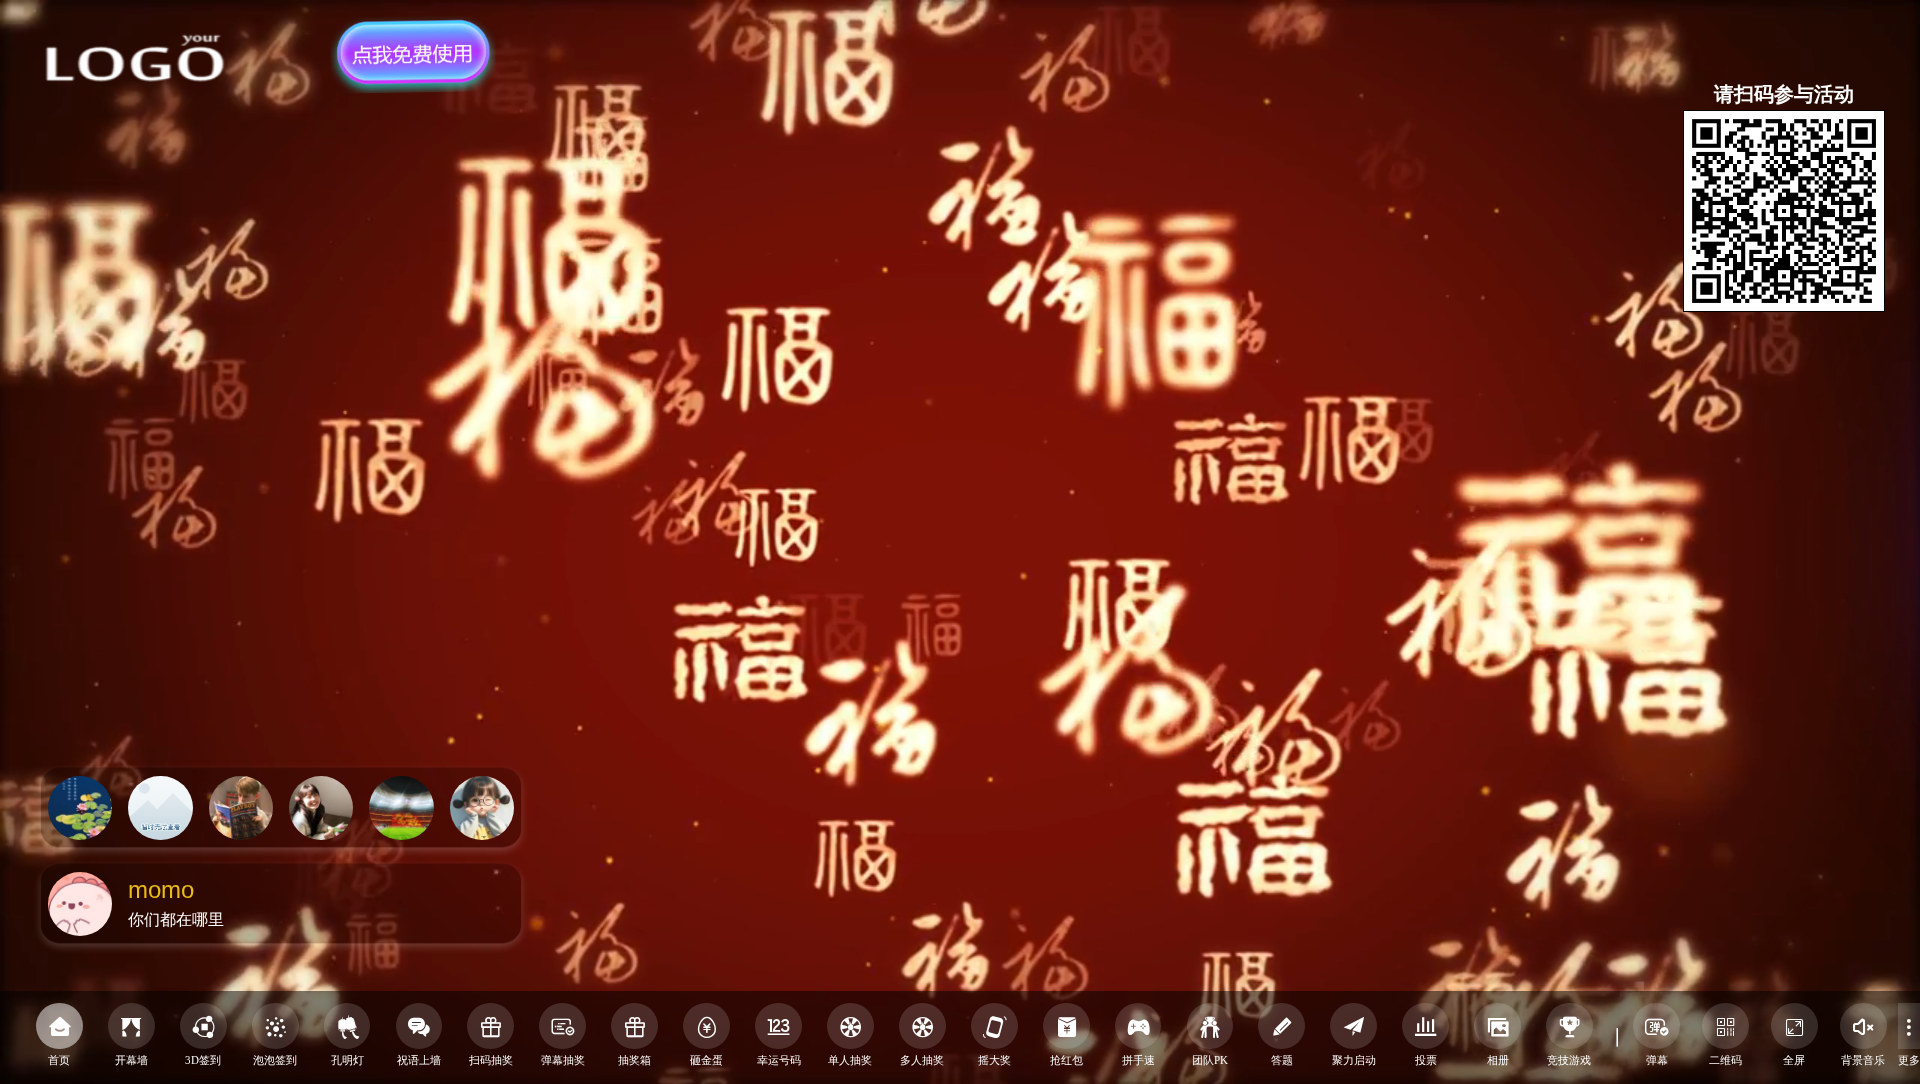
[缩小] (1875, 337)
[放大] (1840, 337)
